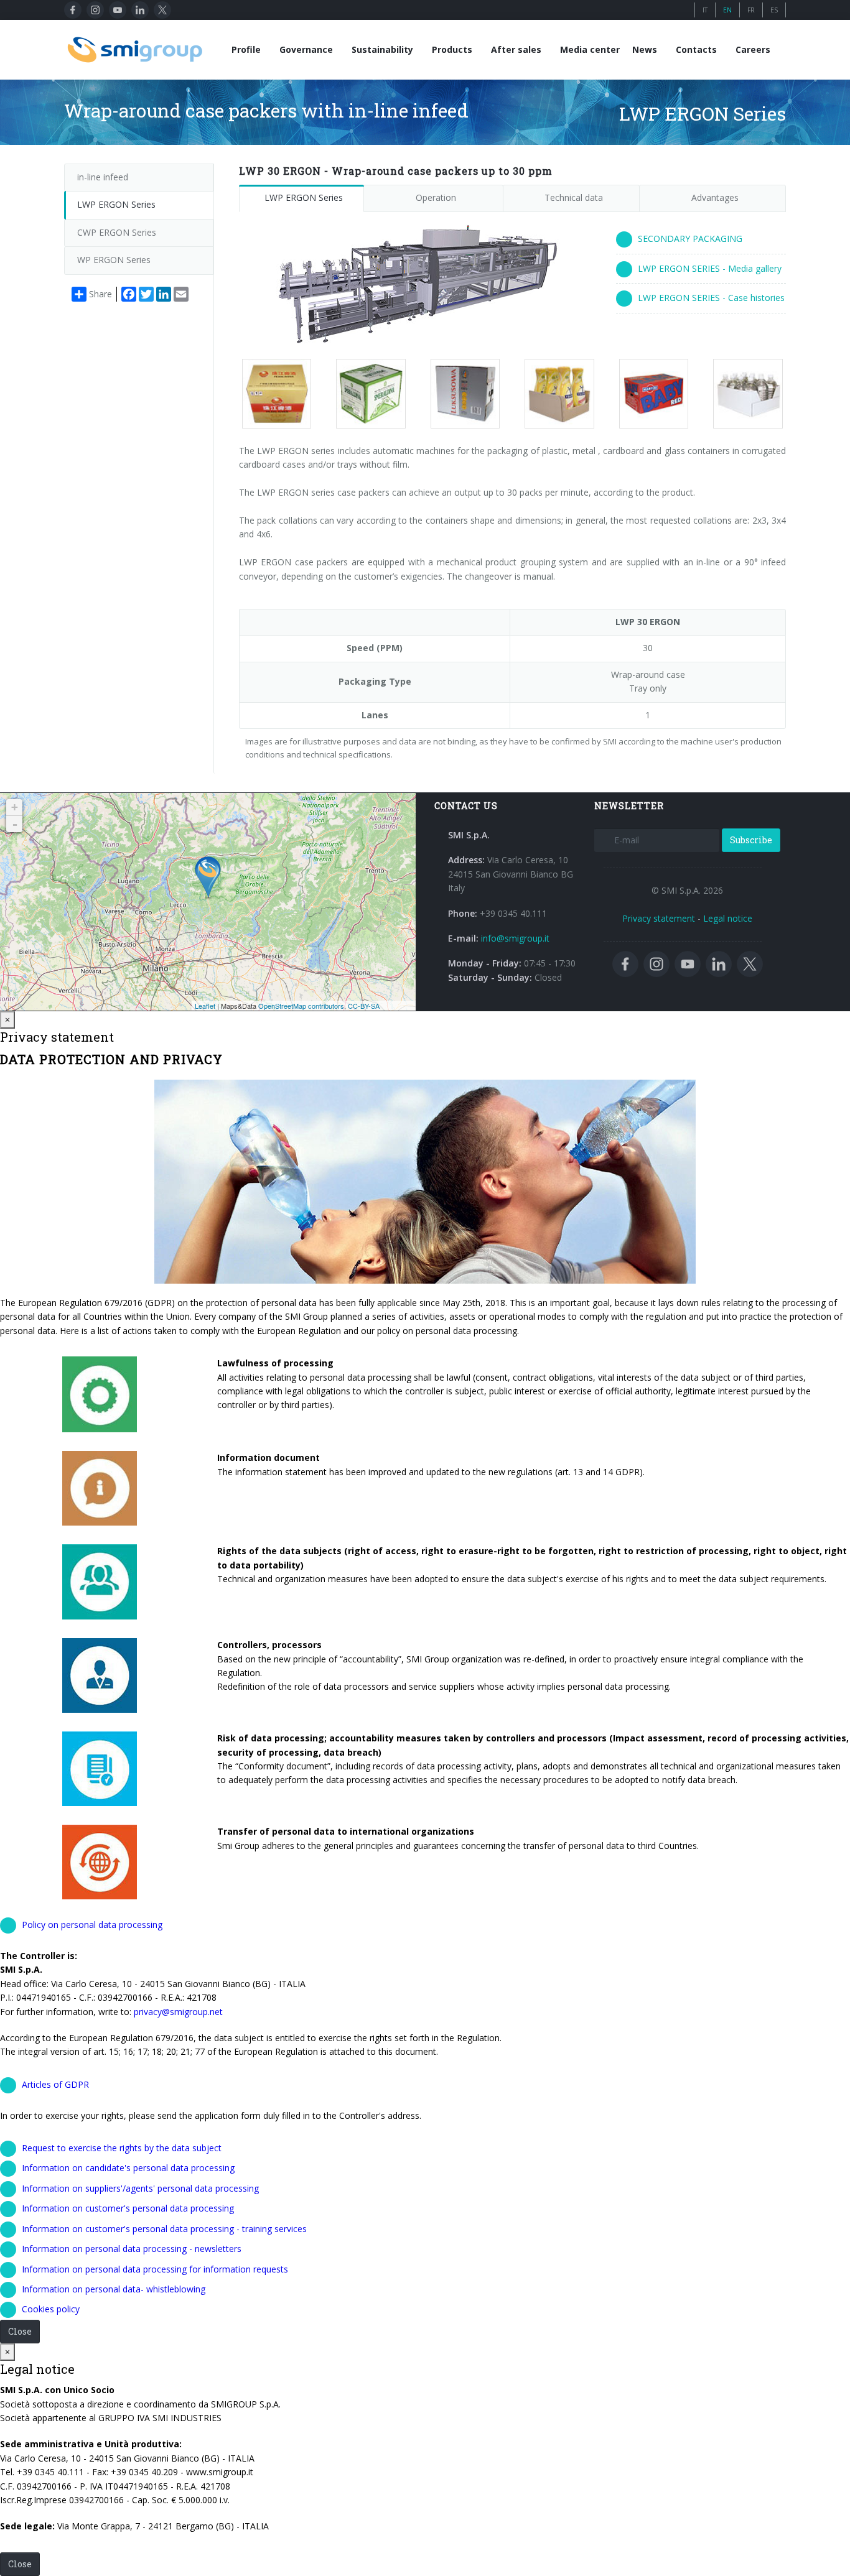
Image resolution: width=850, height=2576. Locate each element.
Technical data (574, 197)
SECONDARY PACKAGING (690, 239)
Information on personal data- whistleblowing (114, 2289)
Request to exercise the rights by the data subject (122, 2148)
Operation (436, 197)
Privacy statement (659, 918)
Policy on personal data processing (92, 1925)
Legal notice (728, 918)
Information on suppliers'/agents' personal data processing (140, 2188)
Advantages (715, 197)
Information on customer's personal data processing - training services (164, 2229)
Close (20, 2331)
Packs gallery (272, 394)
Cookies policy (51, 2309)
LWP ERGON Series (304, 197)
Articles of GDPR (55, 2084)
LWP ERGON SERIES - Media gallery (710, 268)
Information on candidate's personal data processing (128, 2168)
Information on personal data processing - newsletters (132, 2249)
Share (100, 294)
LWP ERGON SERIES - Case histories (711, 298)
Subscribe (751, 840)
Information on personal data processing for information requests (155, 2269)
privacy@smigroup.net (178, 2012)
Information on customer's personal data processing (128, 2208)
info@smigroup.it (515, 938)
